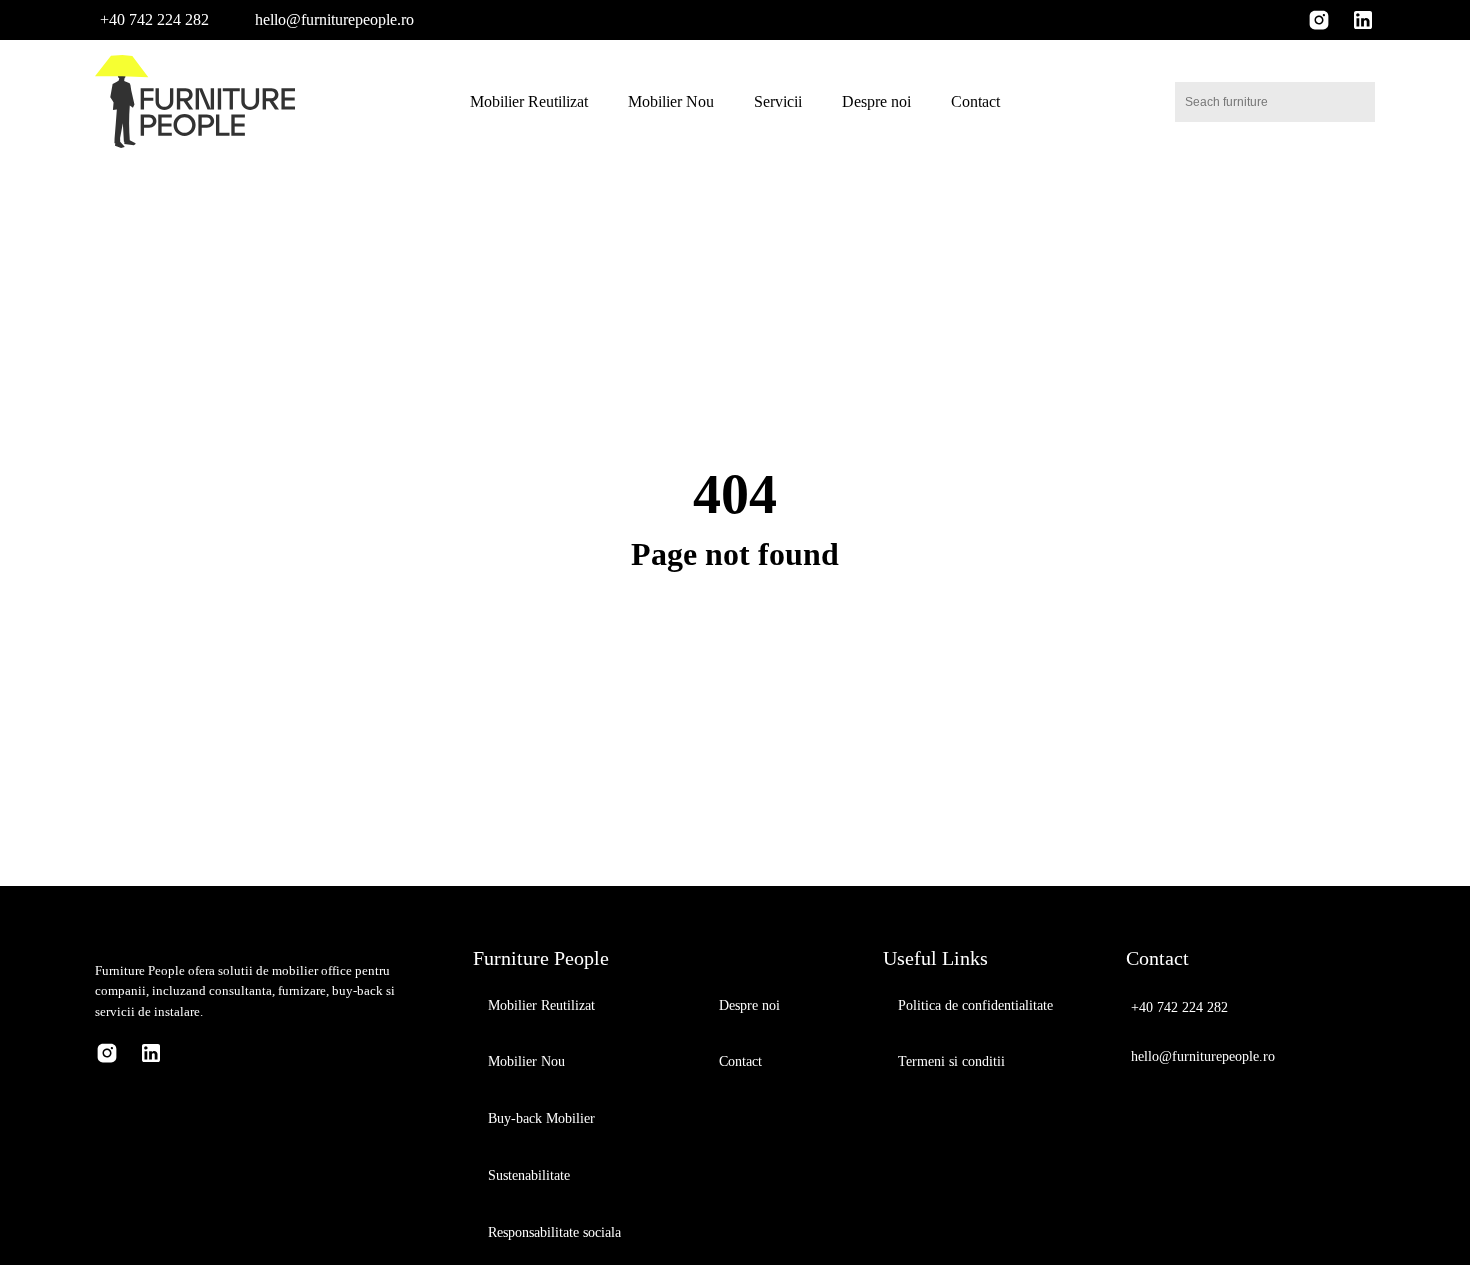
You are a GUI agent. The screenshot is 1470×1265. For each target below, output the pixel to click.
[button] (152, 19)
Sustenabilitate (529, 1175)
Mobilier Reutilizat (529, 101)
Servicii (778, 101)
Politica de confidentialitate (975, 1005)
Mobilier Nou (671, 101)
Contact (975, 101)
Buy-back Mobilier (541, 1118)
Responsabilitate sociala (554, 1232)
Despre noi (876, 101)
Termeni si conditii (951, 1061)
